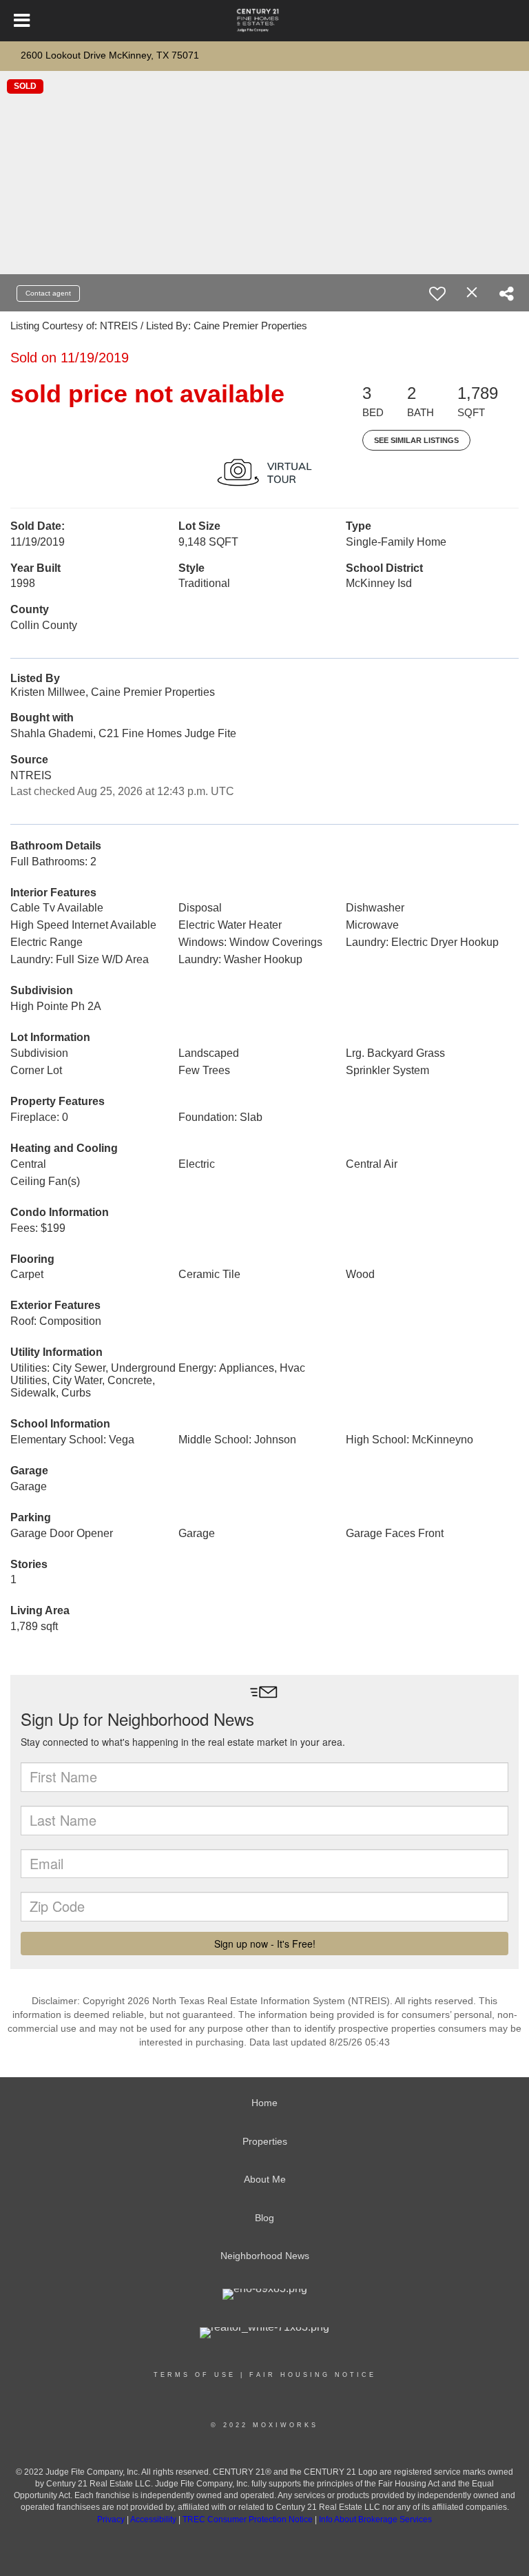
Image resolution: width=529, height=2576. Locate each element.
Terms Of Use (195, 2375)
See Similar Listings (416, 440)
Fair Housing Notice (313, 2375)
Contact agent (48, 293)
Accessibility (153, 2520)
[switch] (437, 293)
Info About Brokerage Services (375, 2520)
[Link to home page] (265, 21)
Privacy (111, 2520)
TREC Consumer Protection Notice (249, 2520)
